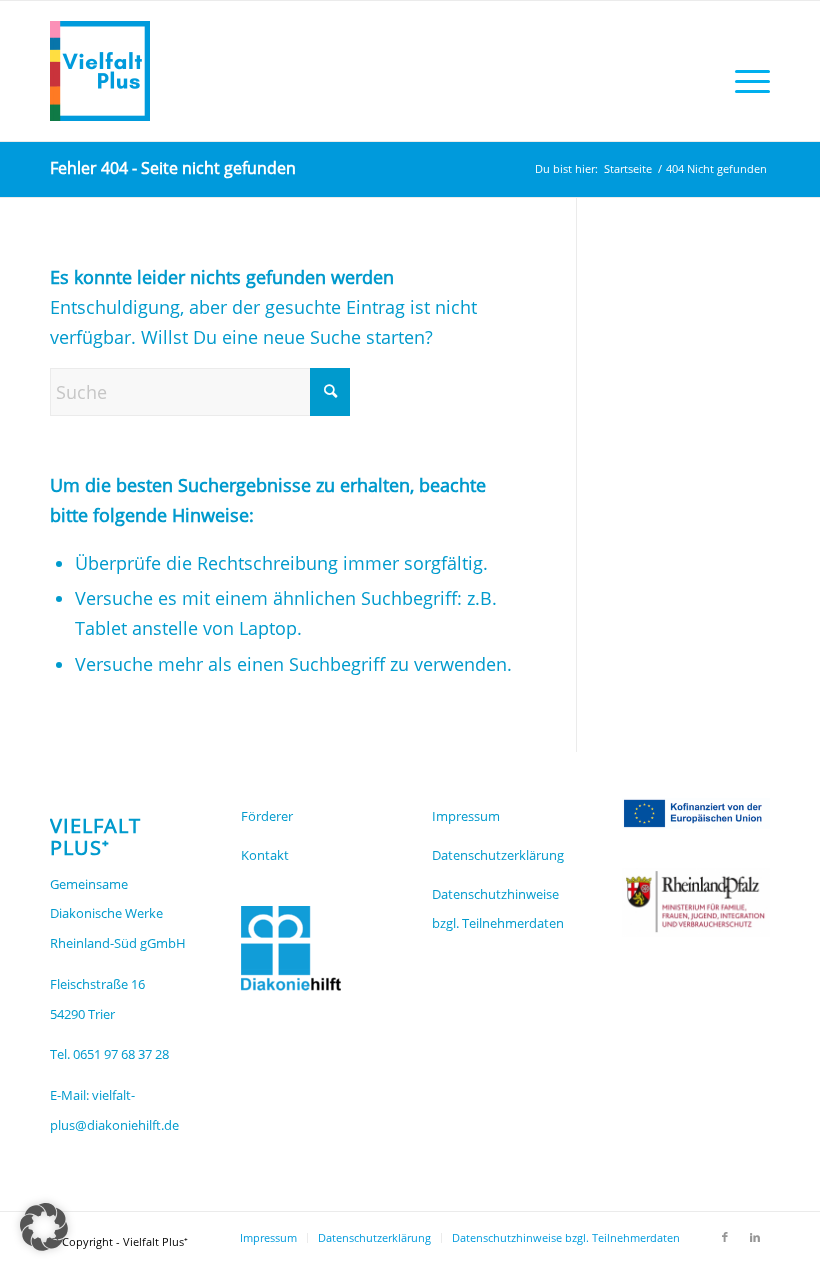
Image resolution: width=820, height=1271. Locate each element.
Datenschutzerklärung (498, 855)
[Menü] (747, 81)
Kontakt (265, 855)
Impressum (466, 816)
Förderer (267, 816)
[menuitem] (747, 81)
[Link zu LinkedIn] (755, 1237)
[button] (44, 1227)
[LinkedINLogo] (100, 71)
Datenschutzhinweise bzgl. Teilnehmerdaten (498, 909)
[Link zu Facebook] (725, 1237)
